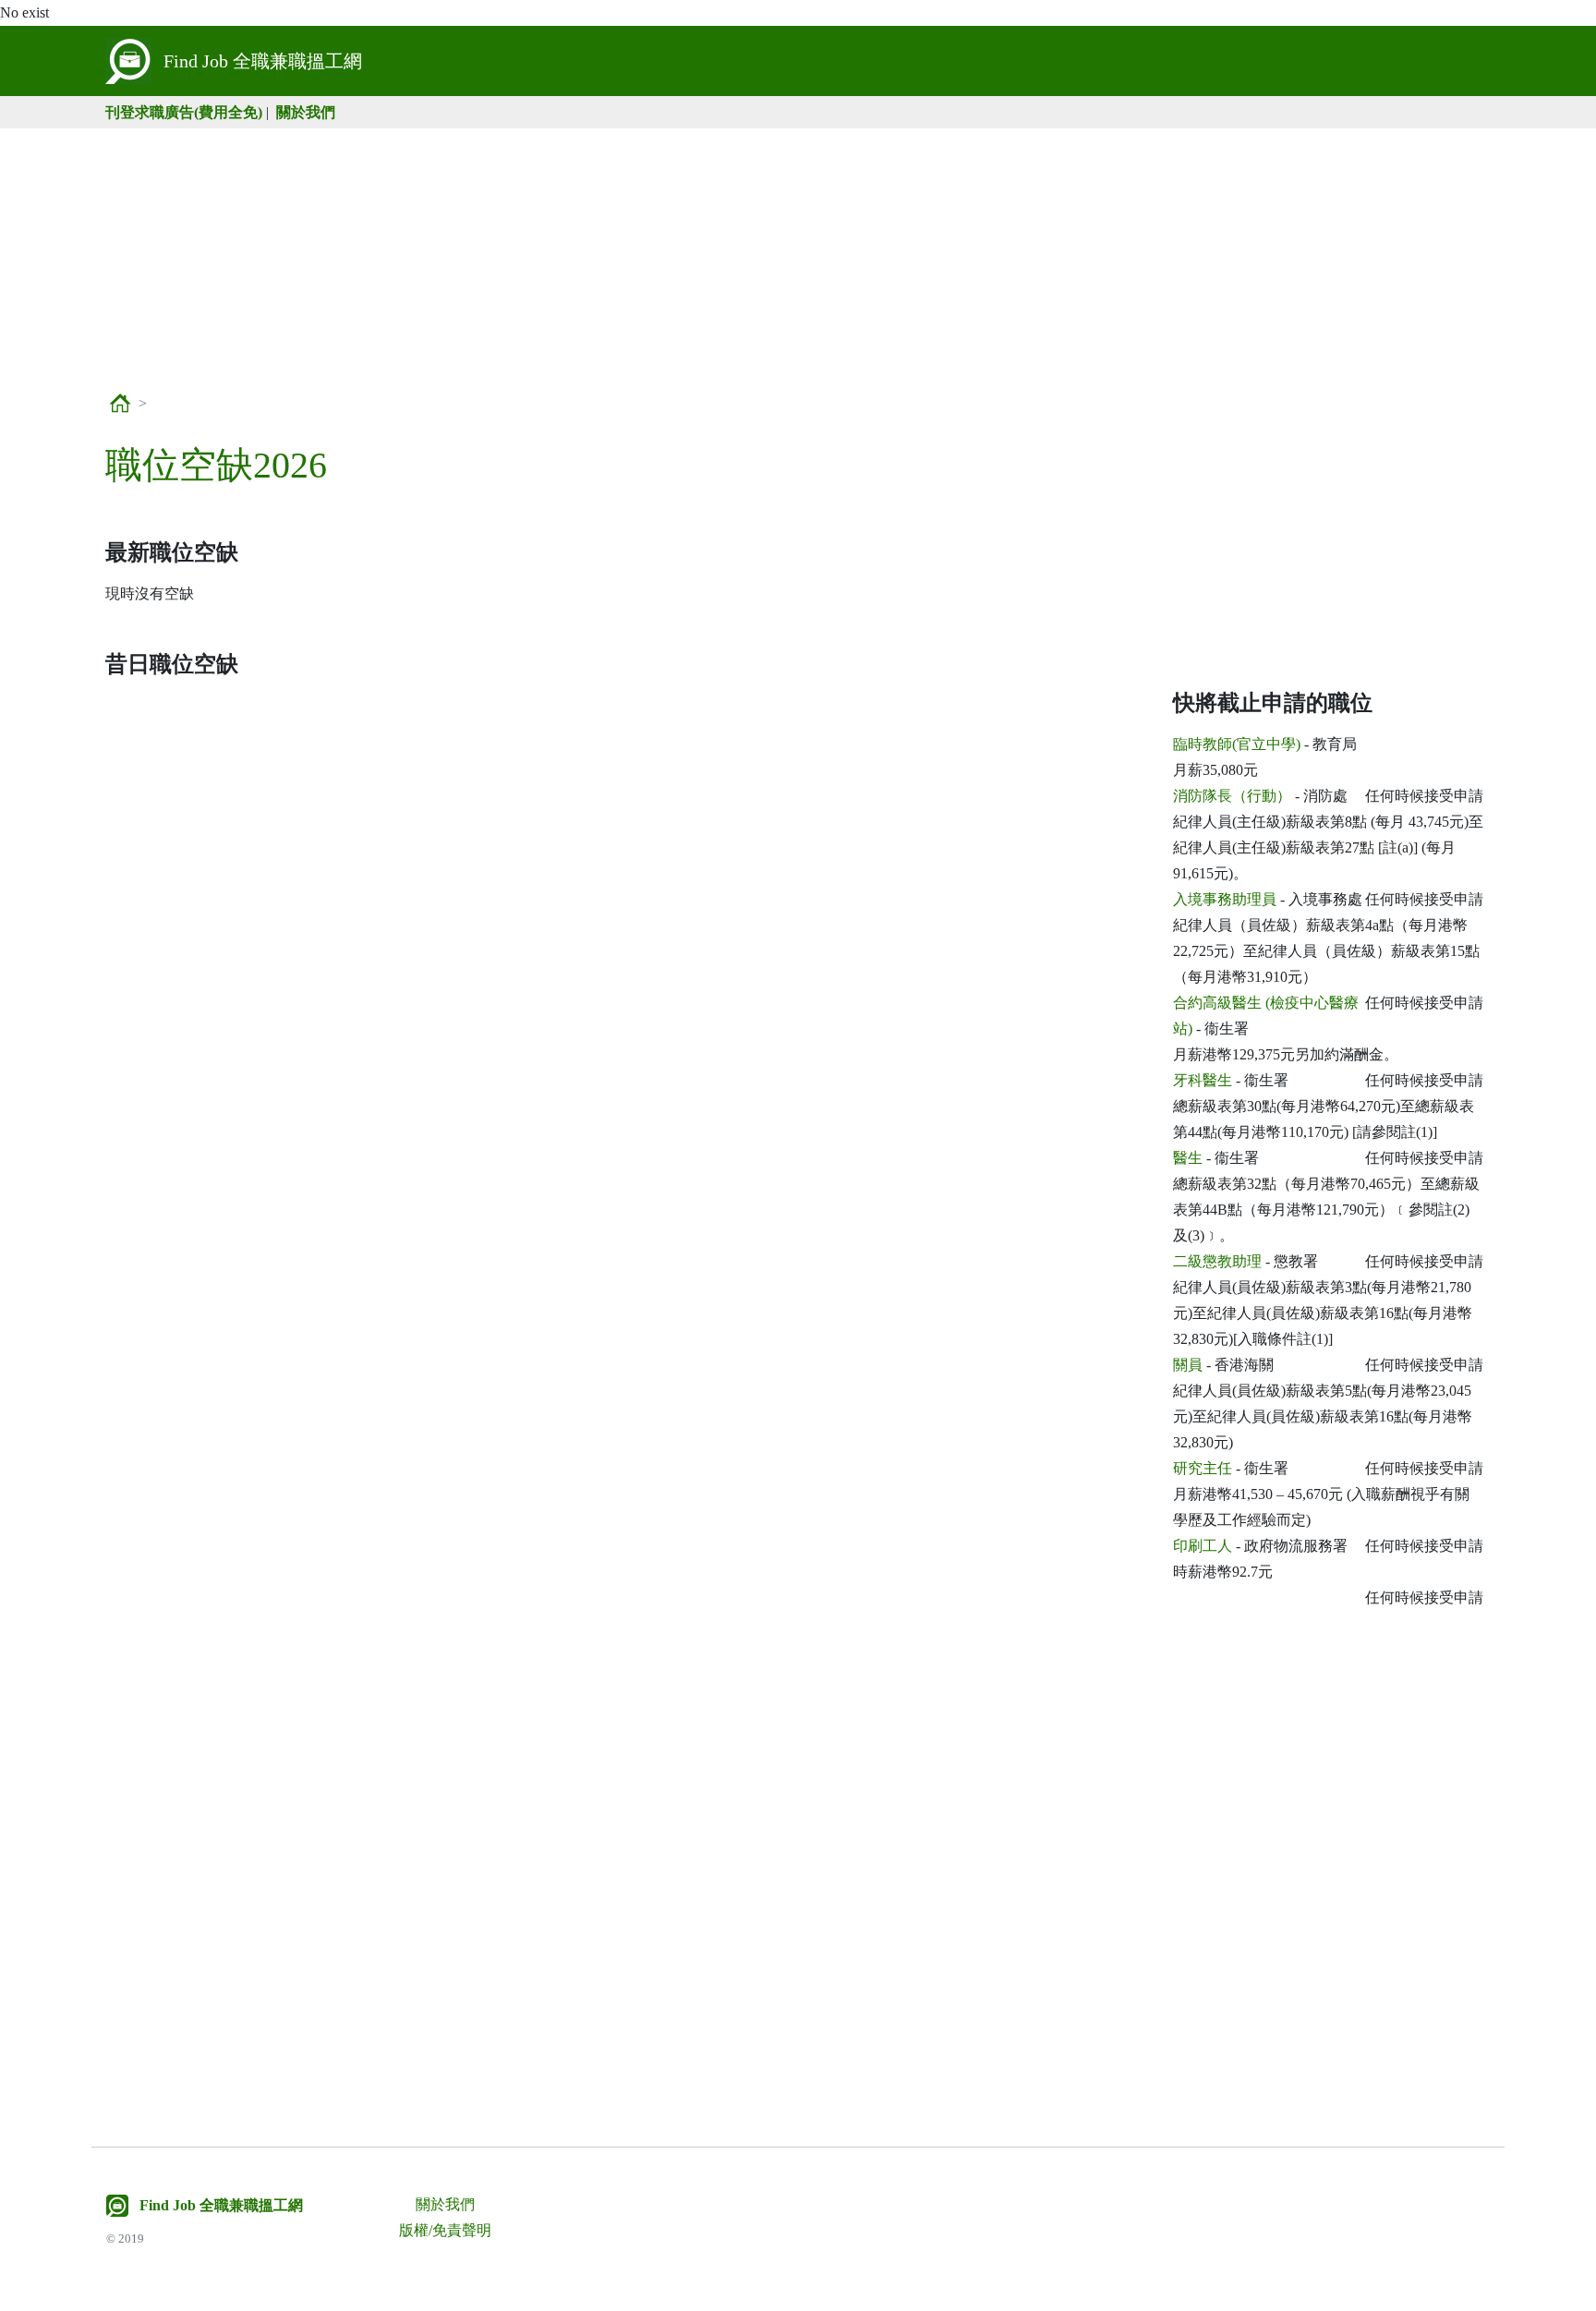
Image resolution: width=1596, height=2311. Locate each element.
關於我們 (306, 112)
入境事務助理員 (1225, 899)
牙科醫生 (1203, 1080)
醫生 (1188, 1158)
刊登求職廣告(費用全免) (184, 112)
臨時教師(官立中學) (1237, 744)
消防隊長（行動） (1232, 796)
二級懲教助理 (1217, 1261)
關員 (1188, 1365)
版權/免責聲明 (445, 2230)
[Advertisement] (798, 258)
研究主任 (1203, 1468)
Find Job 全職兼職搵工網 (221, 2205)
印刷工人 (1203, 1546)
